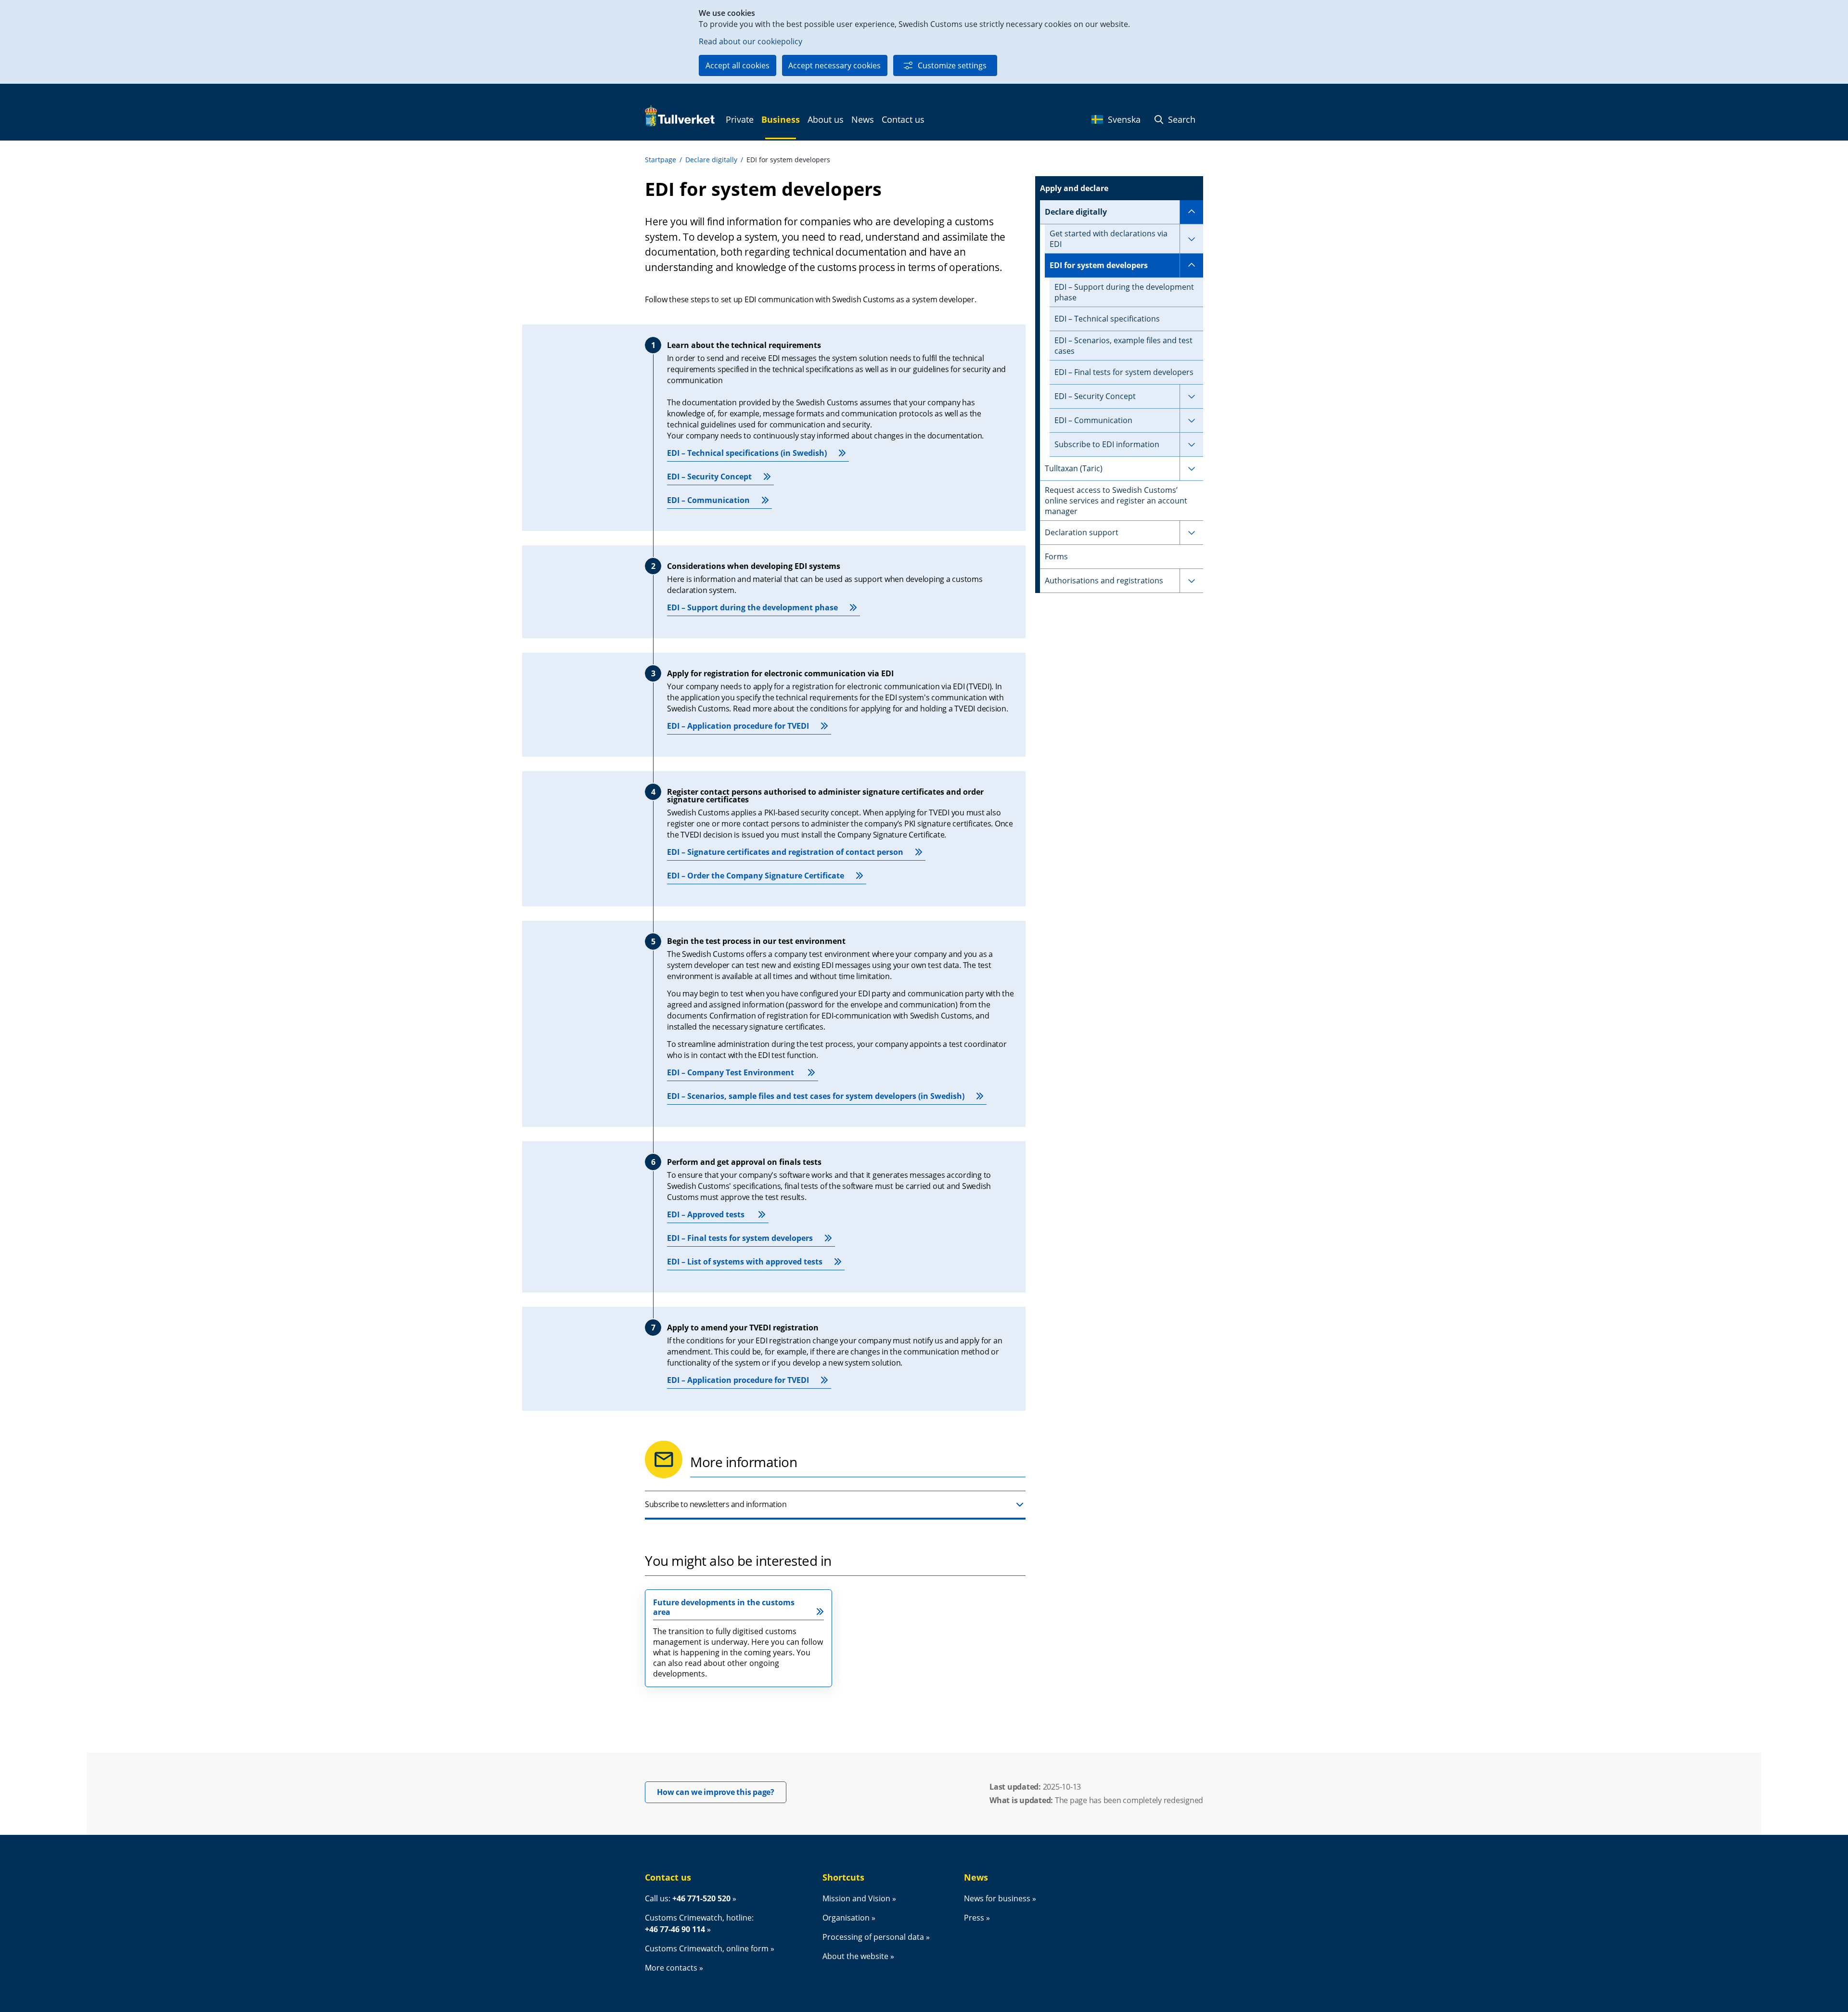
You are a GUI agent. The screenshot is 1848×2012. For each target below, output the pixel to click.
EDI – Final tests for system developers (740, 1238)
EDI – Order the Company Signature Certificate (756, 876)
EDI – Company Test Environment (731, 1072)
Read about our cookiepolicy (751, 41)
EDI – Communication (708, 500)
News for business (997, 1898)
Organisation (846, 1918)
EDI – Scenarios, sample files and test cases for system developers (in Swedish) (816, 1096)
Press (974, 1918)
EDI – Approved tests (707, 1214)
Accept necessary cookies (834, 65)
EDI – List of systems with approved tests (745, 1262)
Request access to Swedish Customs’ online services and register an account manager (1116, 501)
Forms (1056, 556)
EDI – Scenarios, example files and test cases (1123, 346)
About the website (855, 1956)
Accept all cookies (738, 65)
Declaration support (1082, 532)
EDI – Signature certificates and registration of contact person (785, 852)
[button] (835, 1505)
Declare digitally (711, 160)
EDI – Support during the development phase (752, 607)
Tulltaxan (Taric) (1074, 468)
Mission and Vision (856, 1898)
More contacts (671, 1968)
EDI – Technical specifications (1107, 319)
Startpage (661, 160)
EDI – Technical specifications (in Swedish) (747, 453)
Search (1181, 119)
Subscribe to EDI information (1107, 444)
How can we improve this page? (722, 1792)
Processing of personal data (873, 1937)
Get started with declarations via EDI (1109, 239)
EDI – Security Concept (709, 477)
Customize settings (952, 65)
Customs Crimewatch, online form (707, 1948)
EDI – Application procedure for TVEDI (738, 726)
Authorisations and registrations (1104, 580)
